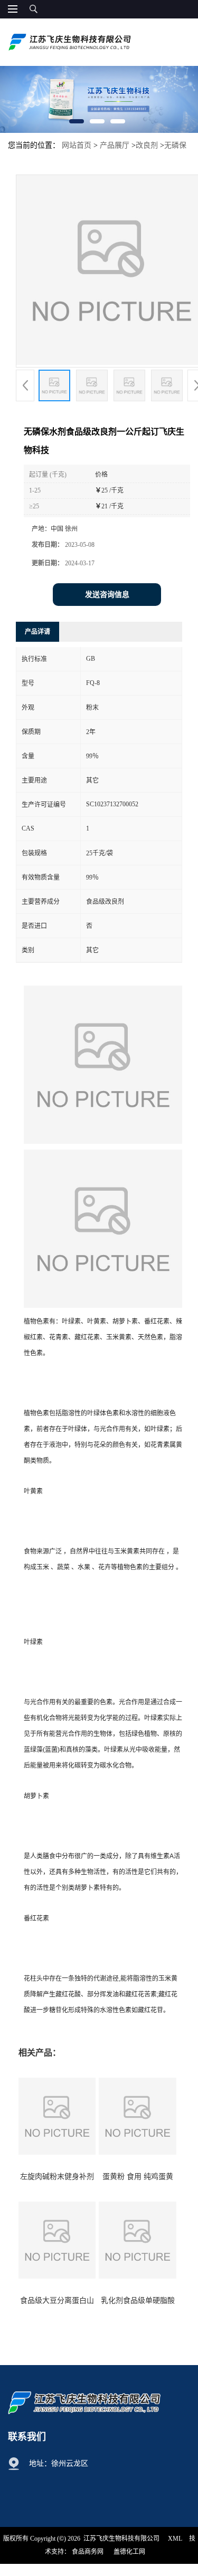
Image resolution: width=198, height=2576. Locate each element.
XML (175, 2539)
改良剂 (147, 145)
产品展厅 (115, 145)
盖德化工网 (129, 2552)
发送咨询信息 (107, 595)
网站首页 (77, 145)
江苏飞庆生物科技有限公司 (121, 2539)
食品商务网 (88, 2552)
